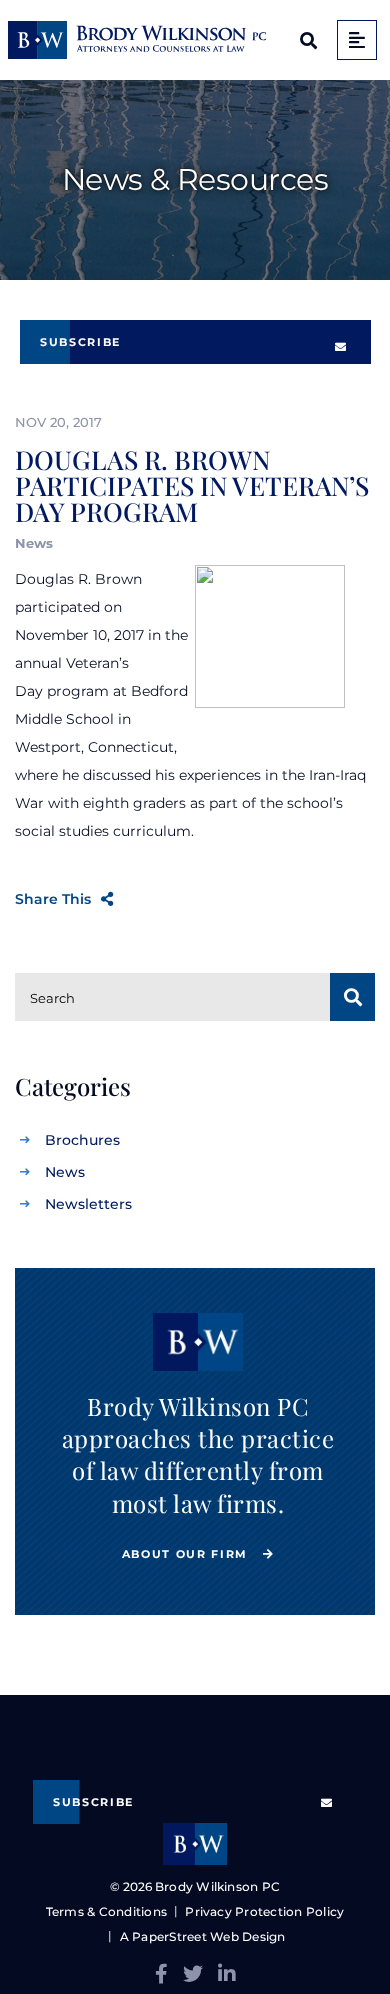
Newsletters (88, 1204)
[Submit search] (352, 997)
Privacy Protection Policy (264, 1911)
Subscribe (80, 342)
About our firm (187, 1554)
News (65, 1172)
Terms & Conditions (106, 1911)
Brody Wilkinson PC (217, 1886)
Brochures (82, 1140)
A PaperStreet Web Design (202, 1936)
